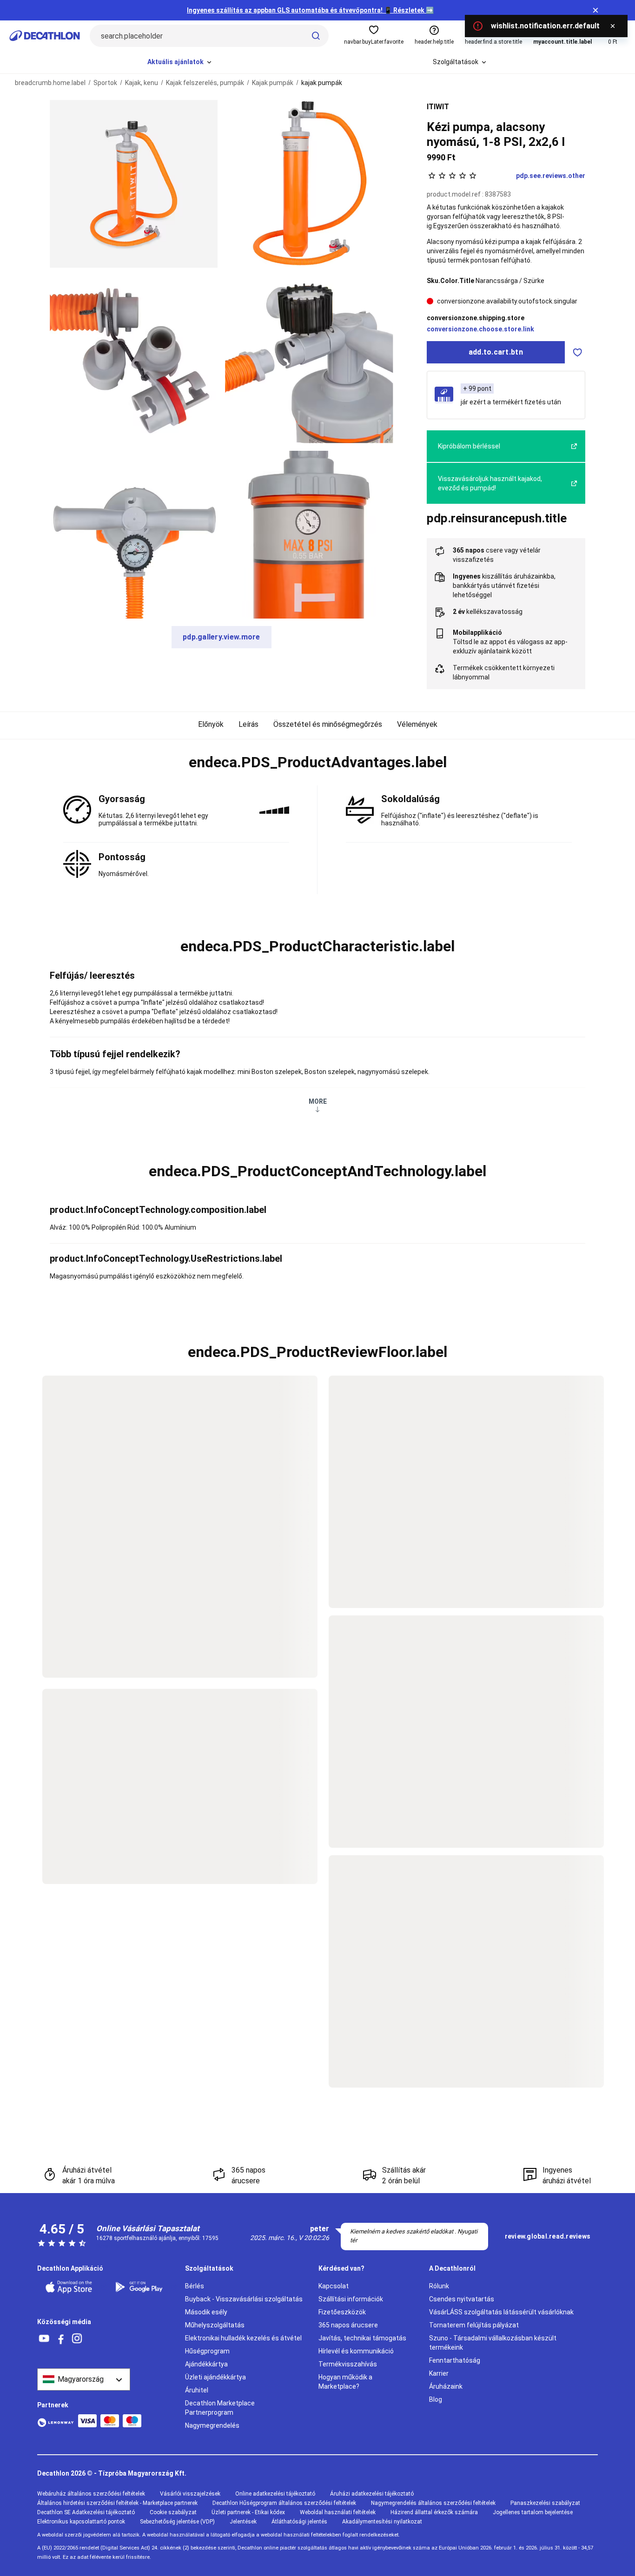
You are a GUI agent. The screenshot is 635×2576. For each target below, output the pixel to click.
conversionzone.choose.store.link (480, 329)
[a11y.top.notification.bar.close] (595, 10)
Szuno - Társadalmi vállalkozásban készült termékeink (493, 2343)
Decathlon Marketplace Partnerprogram (220, 2408)
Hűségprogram (207, 2351)
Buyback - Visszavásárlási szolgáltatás (244, 2299)
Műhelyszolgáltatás (215, 2325)
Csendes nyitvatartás (462, 2299)
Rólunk (439, 2286)
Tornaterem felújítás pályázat (474, 2325)
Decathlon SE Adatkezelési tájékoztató (86, 2512)
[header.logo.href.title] (45, 36)
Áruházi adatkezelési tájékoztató (372, 2494)
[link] (548, 2237)
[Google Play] (144, 2287)
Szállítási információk (351, 2299)
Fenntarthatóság (455, 2360)
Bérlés (195, 2286)
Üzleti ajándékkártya (215, 2377)
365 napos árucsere (348, 2325)
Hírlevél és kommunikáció (356, 2351)
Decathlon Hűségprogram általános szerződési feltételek (284, 2503)
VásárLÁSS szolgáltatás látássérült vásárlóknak (501, 2312)
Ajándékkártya (206, 2364)
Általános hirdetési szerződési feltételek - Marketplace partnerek (117, 2503)
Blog (436, 2399)
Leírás (248, 724)
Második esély (206, 2312)
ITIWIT (438, 107)
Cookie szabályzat (173, 2512)
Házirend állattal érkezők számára (434, 2512)
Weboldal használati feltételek (338, 2512)
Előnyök (211, 724)
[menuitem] (180, 62)
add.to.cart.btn (496, 352)
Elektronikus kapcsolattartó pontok (81, 2522)
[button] (317, 763)
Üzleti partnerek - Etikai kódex (248, 2512)
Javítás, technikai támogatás (362, 2338)
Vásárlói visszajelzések (190, 2494)
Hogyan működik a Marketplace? (345, 2382)
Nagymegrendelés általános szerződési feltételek (433, 2503)
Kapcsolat (334, 2286)
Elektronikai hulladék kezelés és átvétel (243, 2338)
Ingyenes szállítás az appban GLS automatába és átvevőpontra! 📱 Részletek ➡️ (310, 10)
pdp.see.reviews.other (551, 176)
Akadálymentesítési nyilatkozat (382, 2522)
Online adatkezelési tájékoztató (275, 2494)
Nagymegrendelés (212, 2425)
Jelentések (243, 2522)
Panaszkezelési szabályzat (545, 2503)
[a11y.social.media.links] (44, 2339)
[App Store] (74, 2287)
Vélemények (417, 724)
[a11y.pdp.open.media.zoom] (134, 184)
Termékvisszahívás (348, 2364)
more (318, 1101)
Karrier (439, 2373)
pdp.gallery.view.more (222, 637)
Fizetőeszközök (342, 2312)
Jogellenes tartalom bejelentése (533, 2512)
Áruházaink (446, 2386)
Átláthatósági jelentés (299, 2522)
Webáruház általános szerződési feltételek (91, 2494)
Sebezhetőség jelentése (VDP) (177, 2522)
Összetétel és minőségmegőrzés (328, 724)
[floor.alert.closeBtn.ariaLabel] (613, 26)
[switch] (577, 352)
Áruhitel (197, 2390)
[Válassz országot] (84, 2379)
